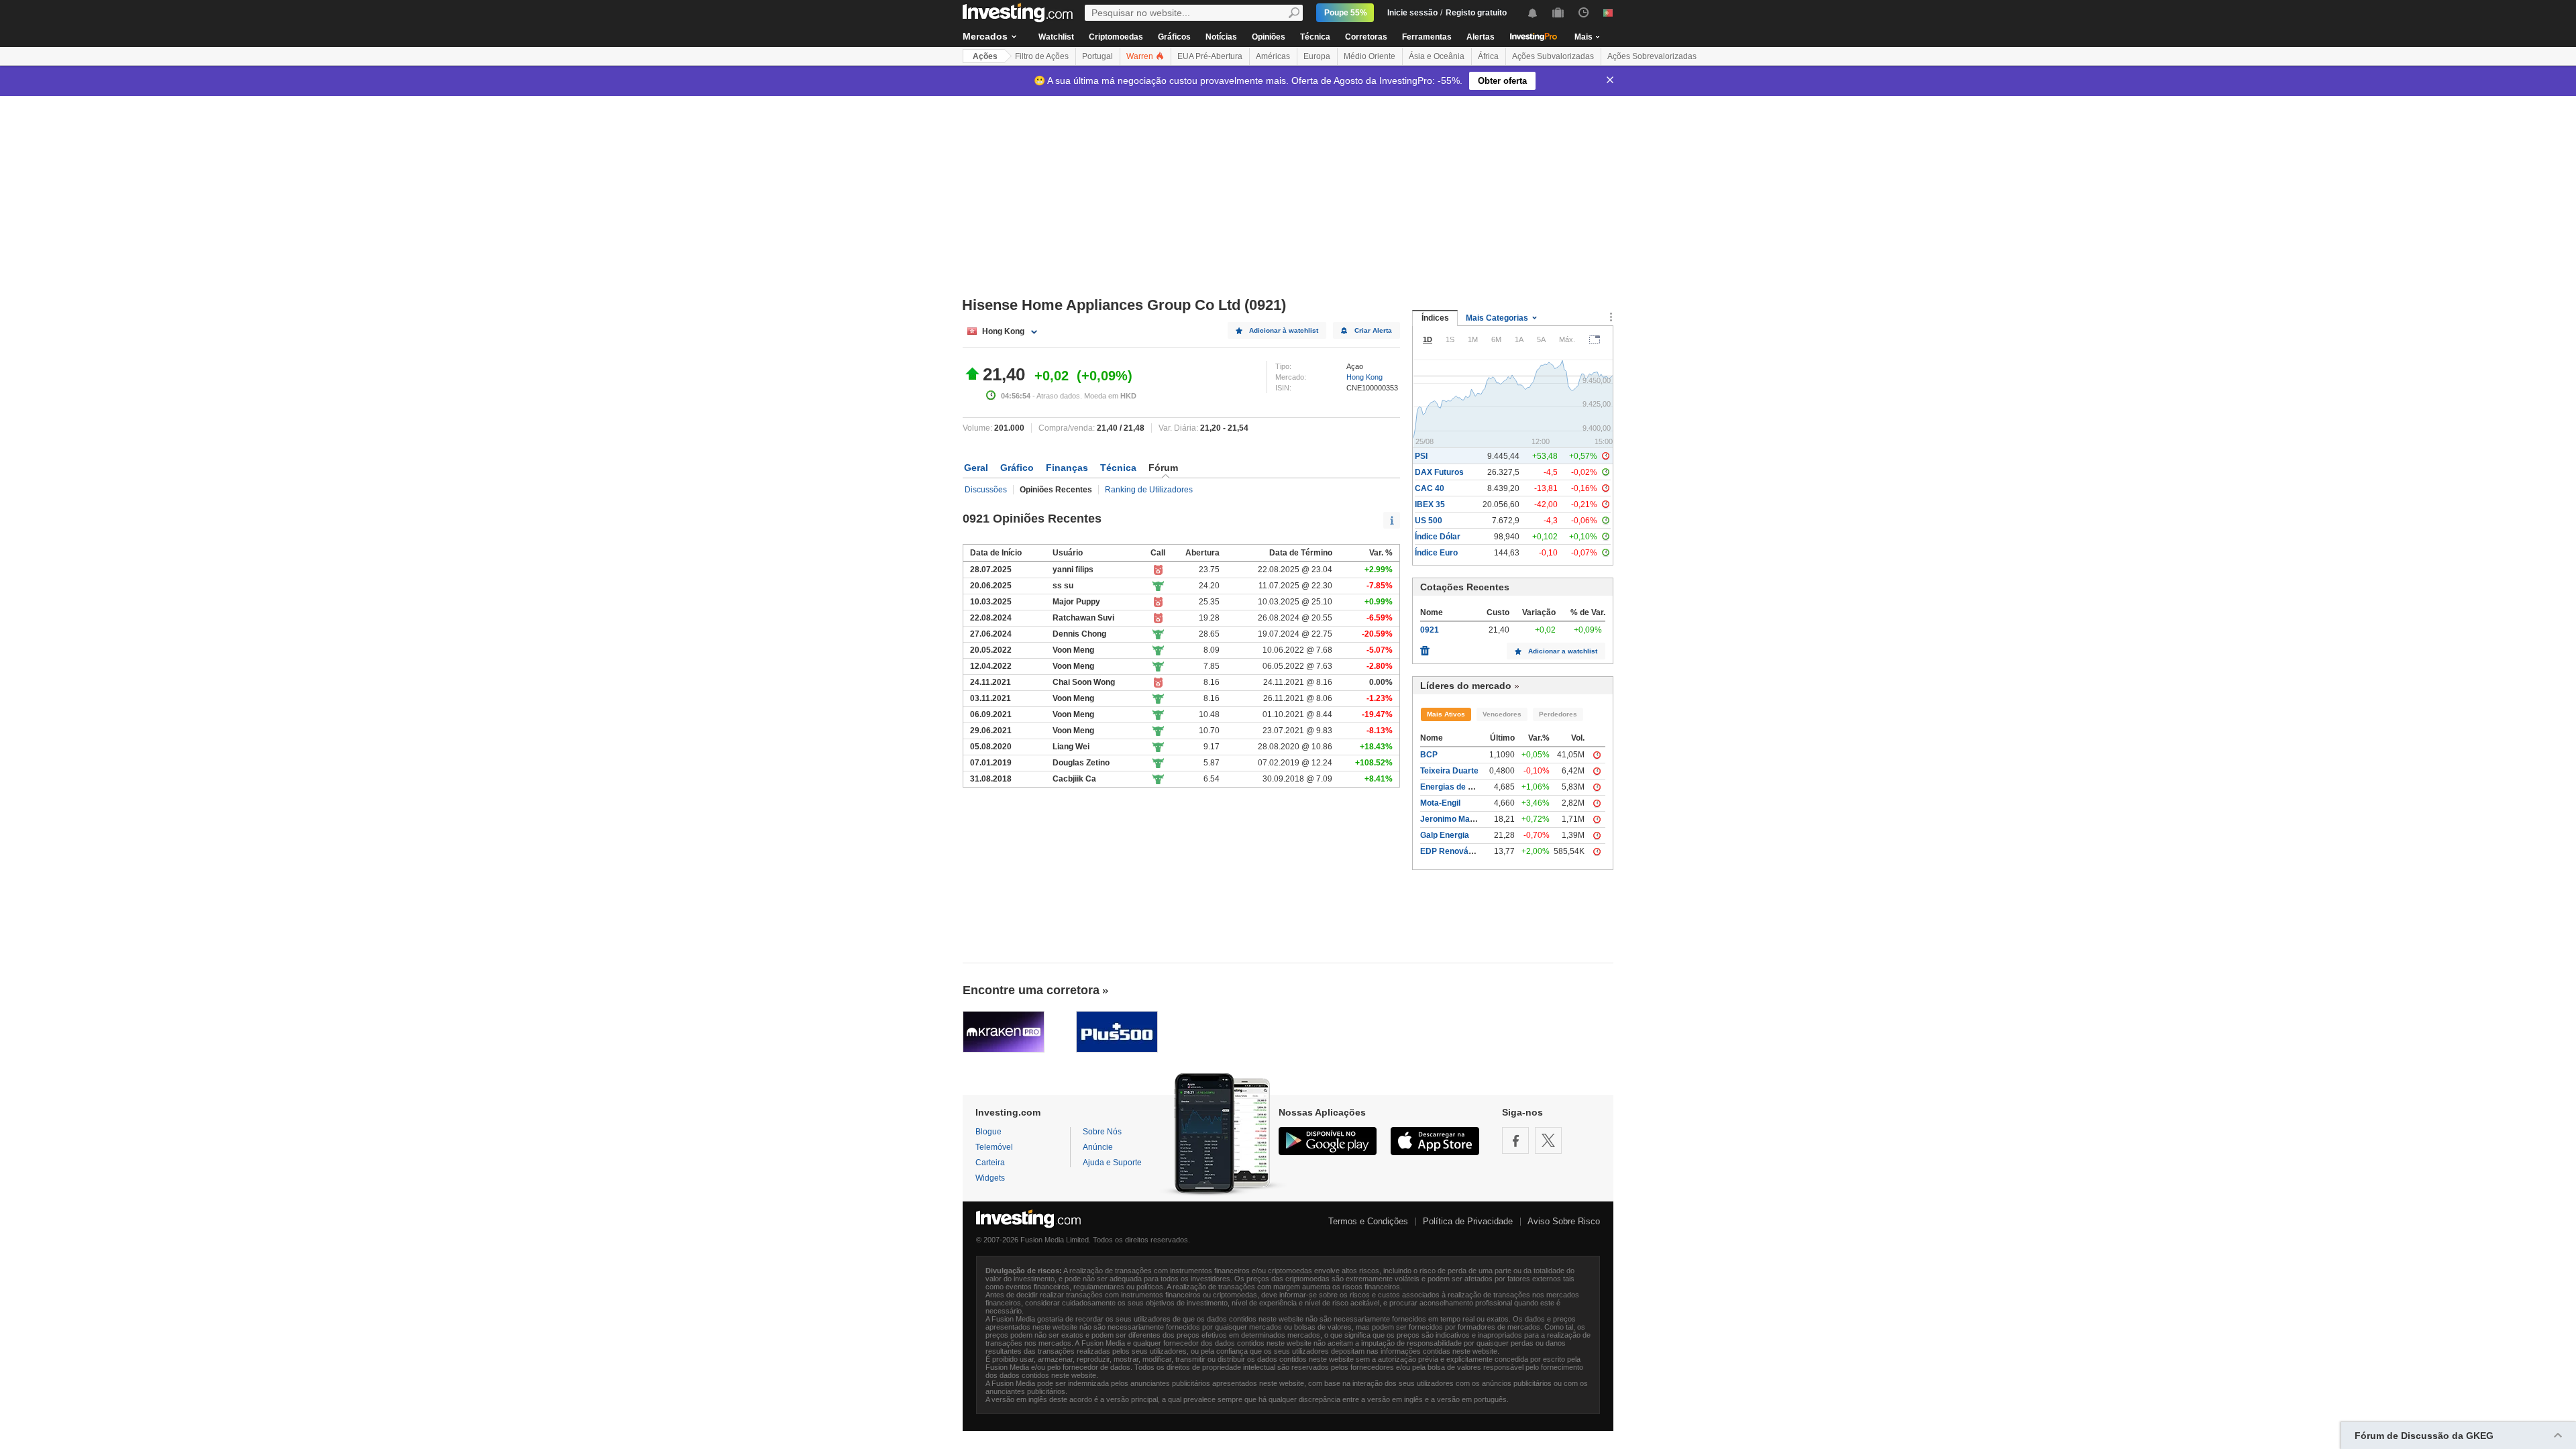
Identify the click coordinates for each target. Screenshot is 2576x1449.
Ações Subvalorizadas (1553, 56)
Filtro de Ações (1042, 56)
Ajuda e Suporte (1112, 1163)
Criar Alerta (1373, 330)
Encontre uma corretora (1031, 990)
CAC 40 (1430, 488)
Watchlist (1056, 37)
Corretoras (1366, 37)
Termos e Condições (1368, 1221)
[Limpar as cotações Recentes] (1425, 647)
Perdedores (1558, 714)
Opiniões (1269, 37)
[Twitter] (1548, 1140)
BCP (1429, 755)
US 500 (1429, 521)
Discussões (986, 490)
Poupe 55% (1346, 13)
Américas (1273, 56)
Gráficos (1174, 37)
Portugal (1097, 56)
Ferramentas (1427, 37)
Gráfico (1017, 468)
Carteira (990, 1163)
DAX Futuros (1439, 472)
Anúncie (1098, 1147)
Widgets (990, 1178)
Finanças (1067, 468)
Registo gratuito (1476, 13)
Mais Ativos (1446, 714)
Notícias (1221, 37)
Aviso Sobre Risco (1564, 1221)
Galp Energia (1445, 835)
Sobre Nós (1102, 1132)
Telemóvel (994, 1147)
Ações (985, 56)
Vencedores (1502, 714)
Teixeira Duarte (1449, 771)
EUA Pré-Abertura (1210, 56)
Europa (1317, 56)
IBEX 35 (1430, 504)
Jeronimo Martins (1454, 819)
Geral (976, 468)
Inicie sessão (1412, 13)
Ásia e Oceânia (1437, 56)
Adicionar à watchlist (1284, 330)
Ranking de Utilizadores (1149, 490)
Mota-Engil (1440, 803)
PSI (1421, 456)
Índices (1435, 318)
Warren (1141, 56)
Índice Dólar (1438, 537)
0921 (1430, 630)
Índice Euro (1436, 553)
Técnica (1315, 37)
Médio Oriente (1370, 56)
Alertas (1481, 37)
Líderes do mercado (1466, 686)
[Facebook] (1515, 1140)
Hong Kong (1364, 377)
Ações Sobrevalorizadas (1652, 56)
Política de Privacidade (1468, 1221)
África (1488, 56)
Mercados (985, 36)
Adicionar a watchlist (1563, 651)
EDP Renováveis (1452, 851)
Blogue (988, 1132)
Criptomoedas (1116, 37)
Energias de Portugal (1460, 787)
